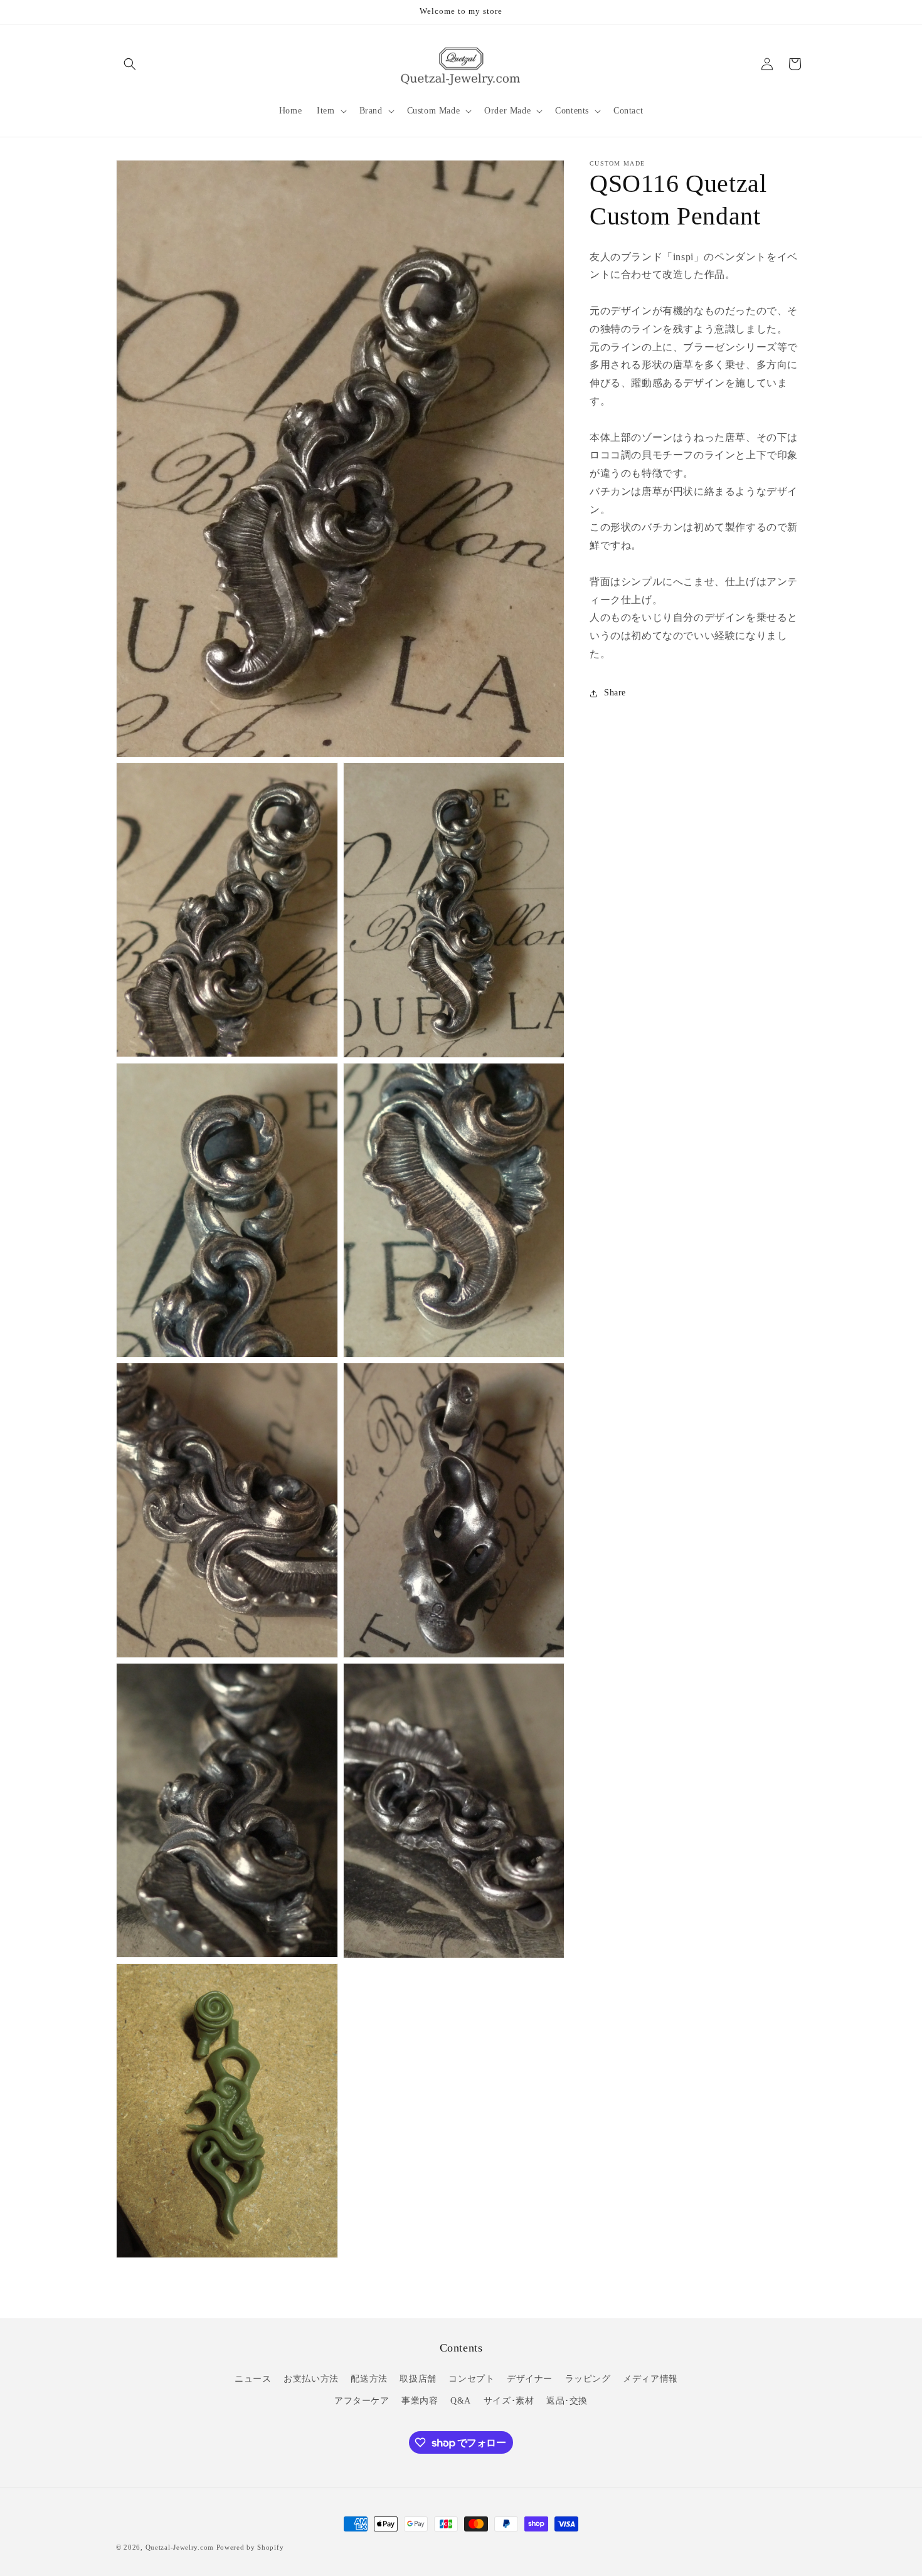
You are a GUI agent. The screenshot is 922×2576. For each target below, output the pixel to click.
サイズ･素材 (509, 2401)
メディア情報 (650, 2379)
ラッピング (588, 2379)
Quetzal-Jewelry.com (180, 2547)
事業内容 (420, 2401)
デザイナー (530, 2379)
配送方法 (369, 2379)
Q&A (461, 2401)
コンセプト (471, 2379)
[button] (130, 64)
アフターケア (362, 2401)
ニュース (253, 2379)
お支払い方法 (311, 2379)
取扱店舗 (418, 2379)
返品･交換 (567, 2401)
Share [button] (615, 693)
